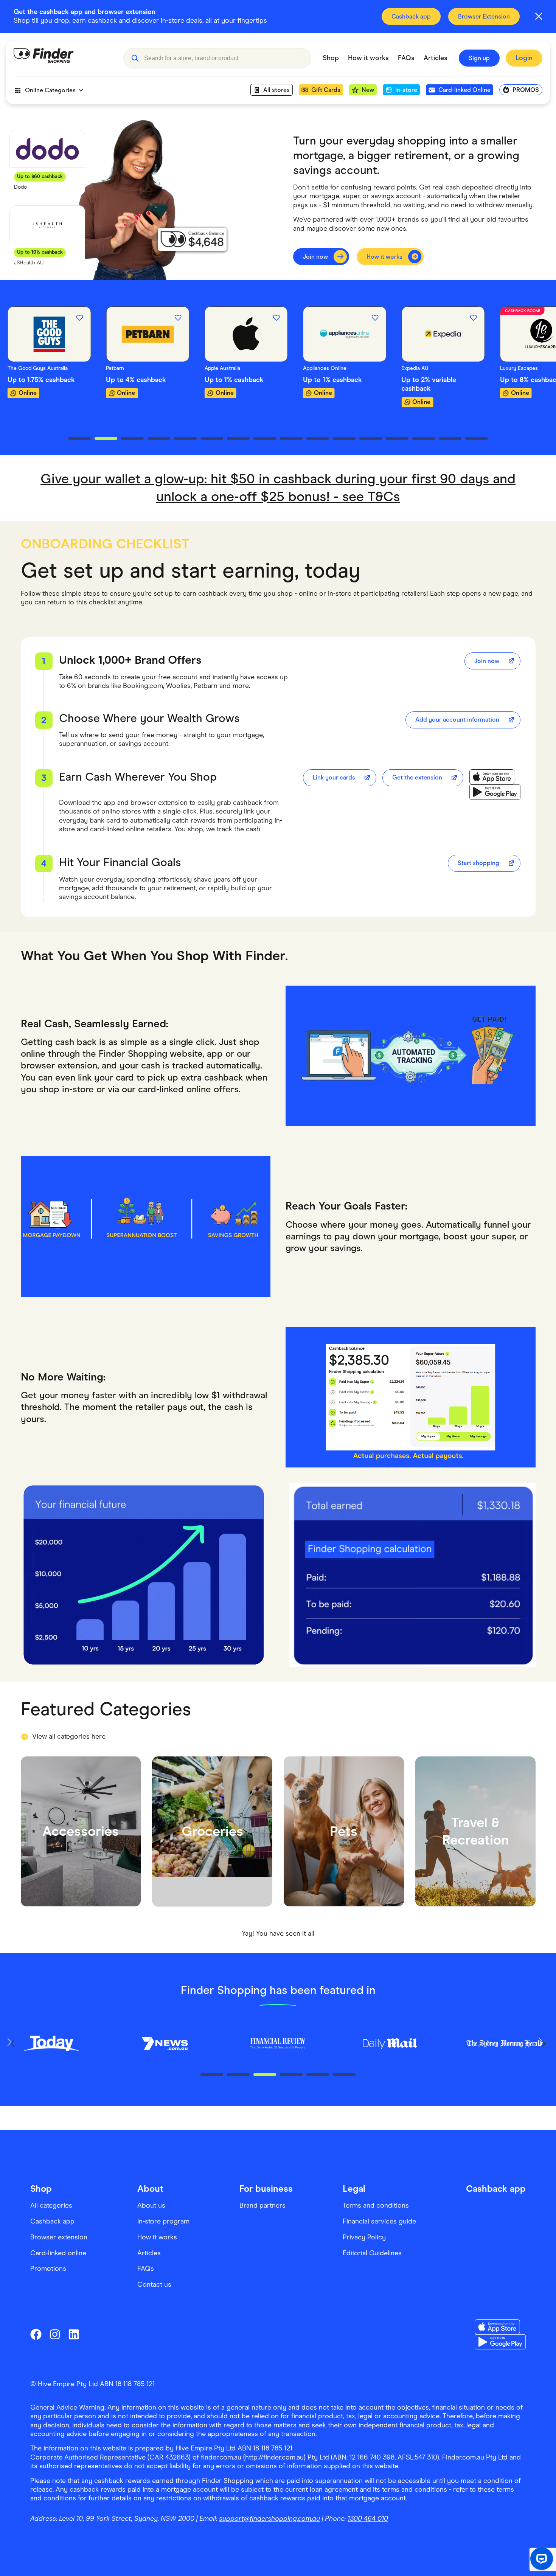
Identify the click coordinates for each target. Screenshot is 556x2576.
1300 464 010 (368, 2519)
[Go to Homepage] (63, 58)
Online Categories (50, 90)
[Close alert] (539, 16)
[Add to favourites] (79, 318)
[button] (135, 58)
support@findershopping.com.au (269, 2519)
